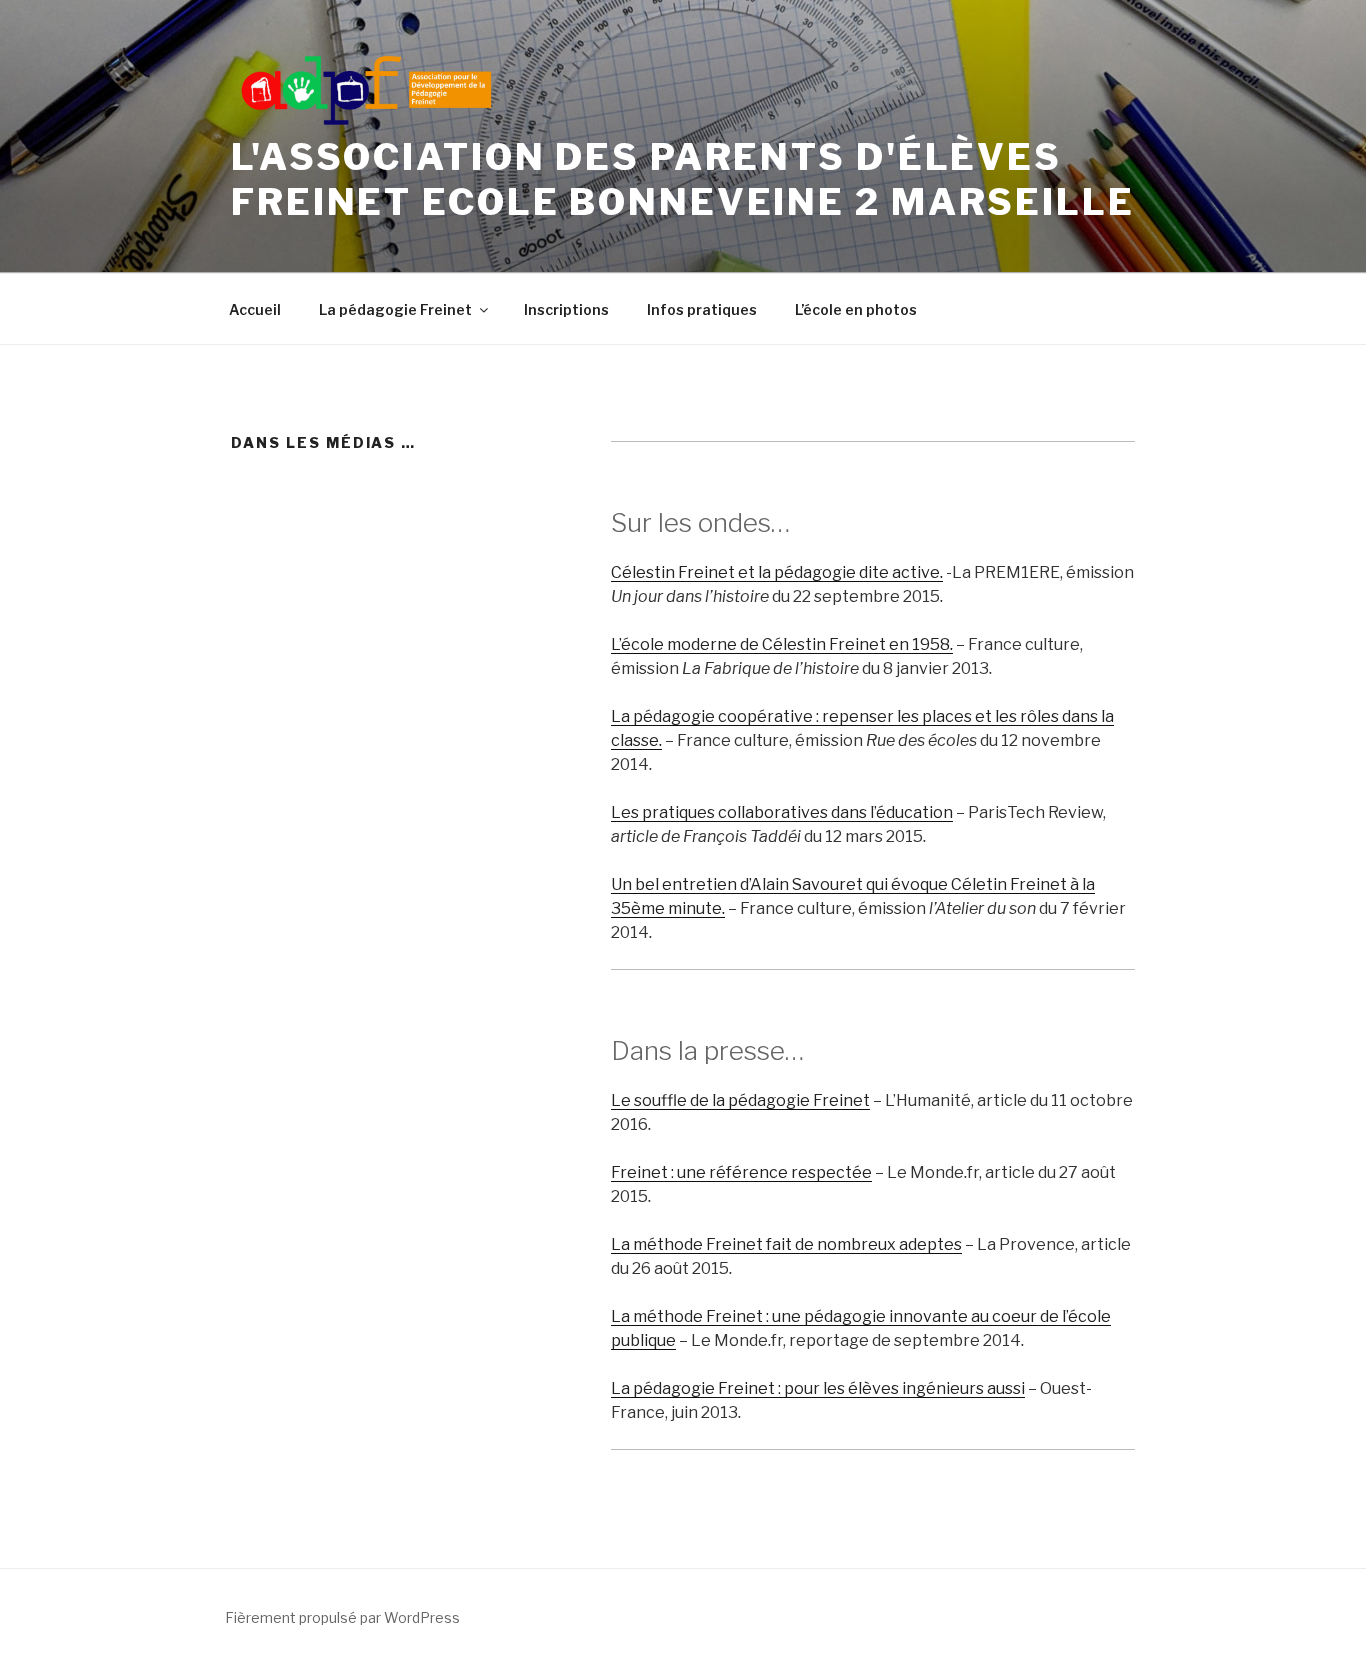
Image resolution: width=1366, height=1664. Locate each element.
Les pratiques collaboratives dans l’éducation (782, 812)
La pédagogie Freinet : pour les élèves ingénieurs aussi (818, 1388)
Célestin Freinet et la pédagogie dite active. (777, 572)
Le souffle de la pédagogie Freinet (740, 1100)
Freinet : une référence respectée (741, 1172)
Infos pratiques (702, 309)
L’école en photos (856, 309)
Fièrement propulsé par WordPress (342, 1617)
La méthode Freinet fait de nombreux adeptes (786, 1244)
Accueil (255, 309)
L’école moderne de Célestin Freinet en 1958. (782, 644)
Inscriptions (566, 309)
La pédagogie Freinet (395, 309)
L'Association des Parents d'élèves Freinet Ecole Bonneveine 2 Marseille (683, 179)
